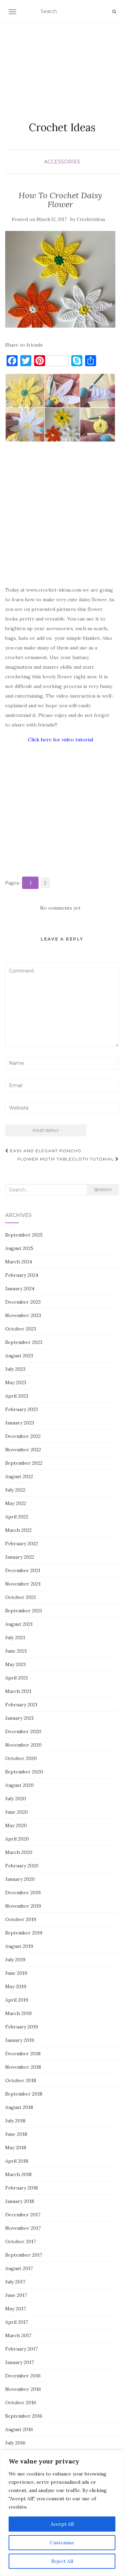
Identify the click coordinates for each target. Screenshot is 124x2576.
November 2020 (23, 1745)
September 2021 (24, 1611)
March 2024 (19, 1262)
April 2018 (17, 2161)
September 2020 (24, 1772)
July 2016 (15, 2443)
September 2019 (24, 1933)
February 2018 (22, 2188)
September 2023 (24, 1342)
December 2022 (23, 1436)
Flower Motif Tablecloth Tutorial (66, 1159)
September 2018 (24, 2094)
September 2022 (24, 1463)
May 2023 (16, 1382)
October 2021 (20, 1597)
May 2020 (16, 1825)
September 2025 (24, 1235)
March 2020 (19, 1852)
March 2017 (18, 2335)
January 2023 (20, 1423)
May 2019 (16, 1986)
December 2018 (23, 2054)
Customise (62, 2543)
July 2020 (16, 1799)
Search (103, 1190)
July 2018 (15, 2121)
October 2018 (21, 2080)
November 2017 (23, 2228)
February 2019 (22, 2027)
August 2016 (19, 2429)
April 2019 (17, 2000)
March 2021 (18, 1691)
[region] (62, 2513)
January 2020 (20, 1879)
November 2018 (23, 2067)
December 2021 (23, 1570)
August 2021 (19, 1624)
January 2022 (20, 1557)
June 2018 (16, 2134)
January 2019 (20, 2040)
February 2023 (22, 1409)
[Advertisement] (62, 64)
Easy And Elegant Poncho (45, 1151)
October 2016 (21, 2403)
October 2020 (21, 1758)
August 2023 (19, 1356)
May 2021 (15, 1664)
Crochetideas (91, 219)
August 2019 (19, 1946)
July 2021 (15, 1637)
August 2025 (19, 1248)
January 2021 (19, 1718)
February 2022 (22, 1544)
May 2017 (15, 2309)
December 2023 (23, 1302)
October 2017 (20, 2241)
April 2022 (17, 1517)
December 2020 (23, 1731)
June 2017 (16, 2295)
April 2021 (17, 1678)
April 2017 (17, 2322)
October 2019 (21, 1919)
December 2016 (23, 2376)
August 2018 (19, 2107)
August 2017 (19, 2268)
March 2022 (18, 1530)
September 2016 (24, 2416)
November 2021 (23, 1584)
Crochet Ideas (62, 127)
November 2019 (23, 1906)
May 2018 (16, 2148)
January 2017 (19, 2362)
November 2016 (23, 2389)
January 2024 (20, 1289)
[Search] (114, 12)
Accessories (62, 162)
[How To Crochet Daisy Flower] (60, 279)
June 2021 (16, 1651)
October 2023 (21, 1329)
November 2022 (23, 1450)
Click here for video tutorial (60, 740)
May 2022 (16, 1503)
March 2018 (18, 2174)
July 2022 (15, 1490)
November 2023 (23, 1315)
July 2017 (15, 2282)
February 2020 (22, 1866)
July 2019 (15, 1960)
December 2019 (23, 1893)
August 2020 (19, 1785)
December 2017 (23, 2215)
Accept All (62, 2524)
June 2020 (17, 1812)
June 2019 (16, 1973)
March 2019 (18, 2013)
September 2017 (24, 2255)
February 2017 (21, 2349)
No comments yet (60, 908)
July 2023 (15, 1369)
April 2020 (17, 1839)
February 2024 (22, 1275)
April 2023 (17, 1396)
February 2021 (21, 1705)
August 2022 (19, 1476)
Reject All (62, 2561)
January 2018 (20, 2201)
